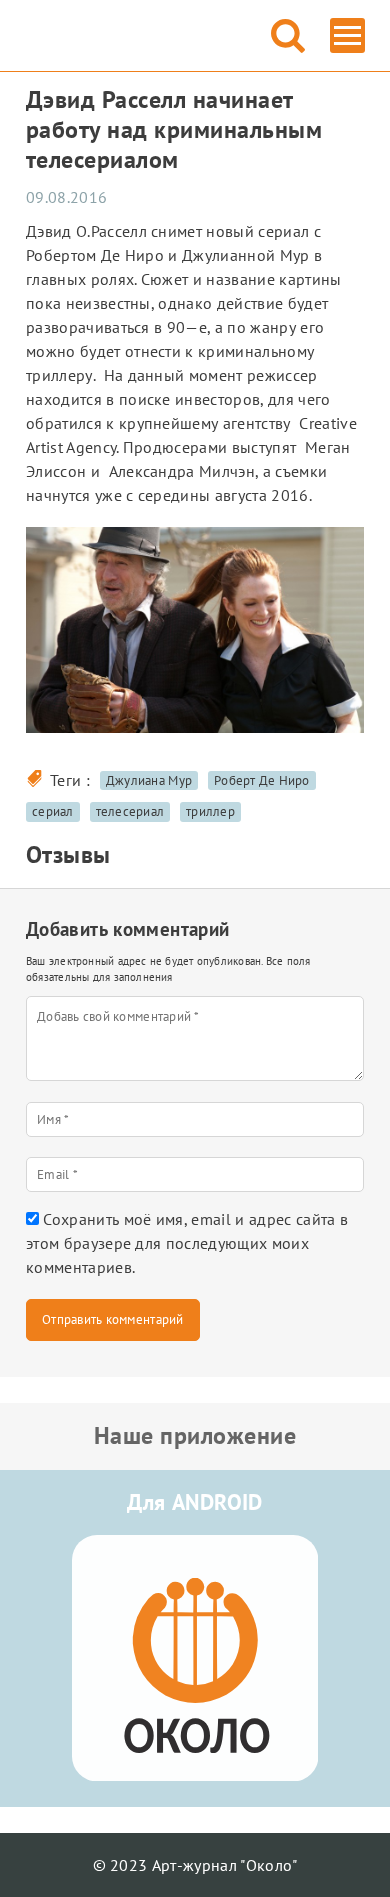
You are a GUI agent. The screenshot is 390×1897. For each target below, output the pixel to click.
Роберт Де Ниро (262, 780)
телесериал (130, 811)
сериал (53, 811)
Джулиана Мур (149, 780)
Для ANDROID (195, 1502)
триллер (210, 811)
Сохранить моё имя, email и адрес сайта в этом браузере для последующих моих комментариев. (187, 1243)
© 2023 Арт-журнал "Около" (195, 1865)
